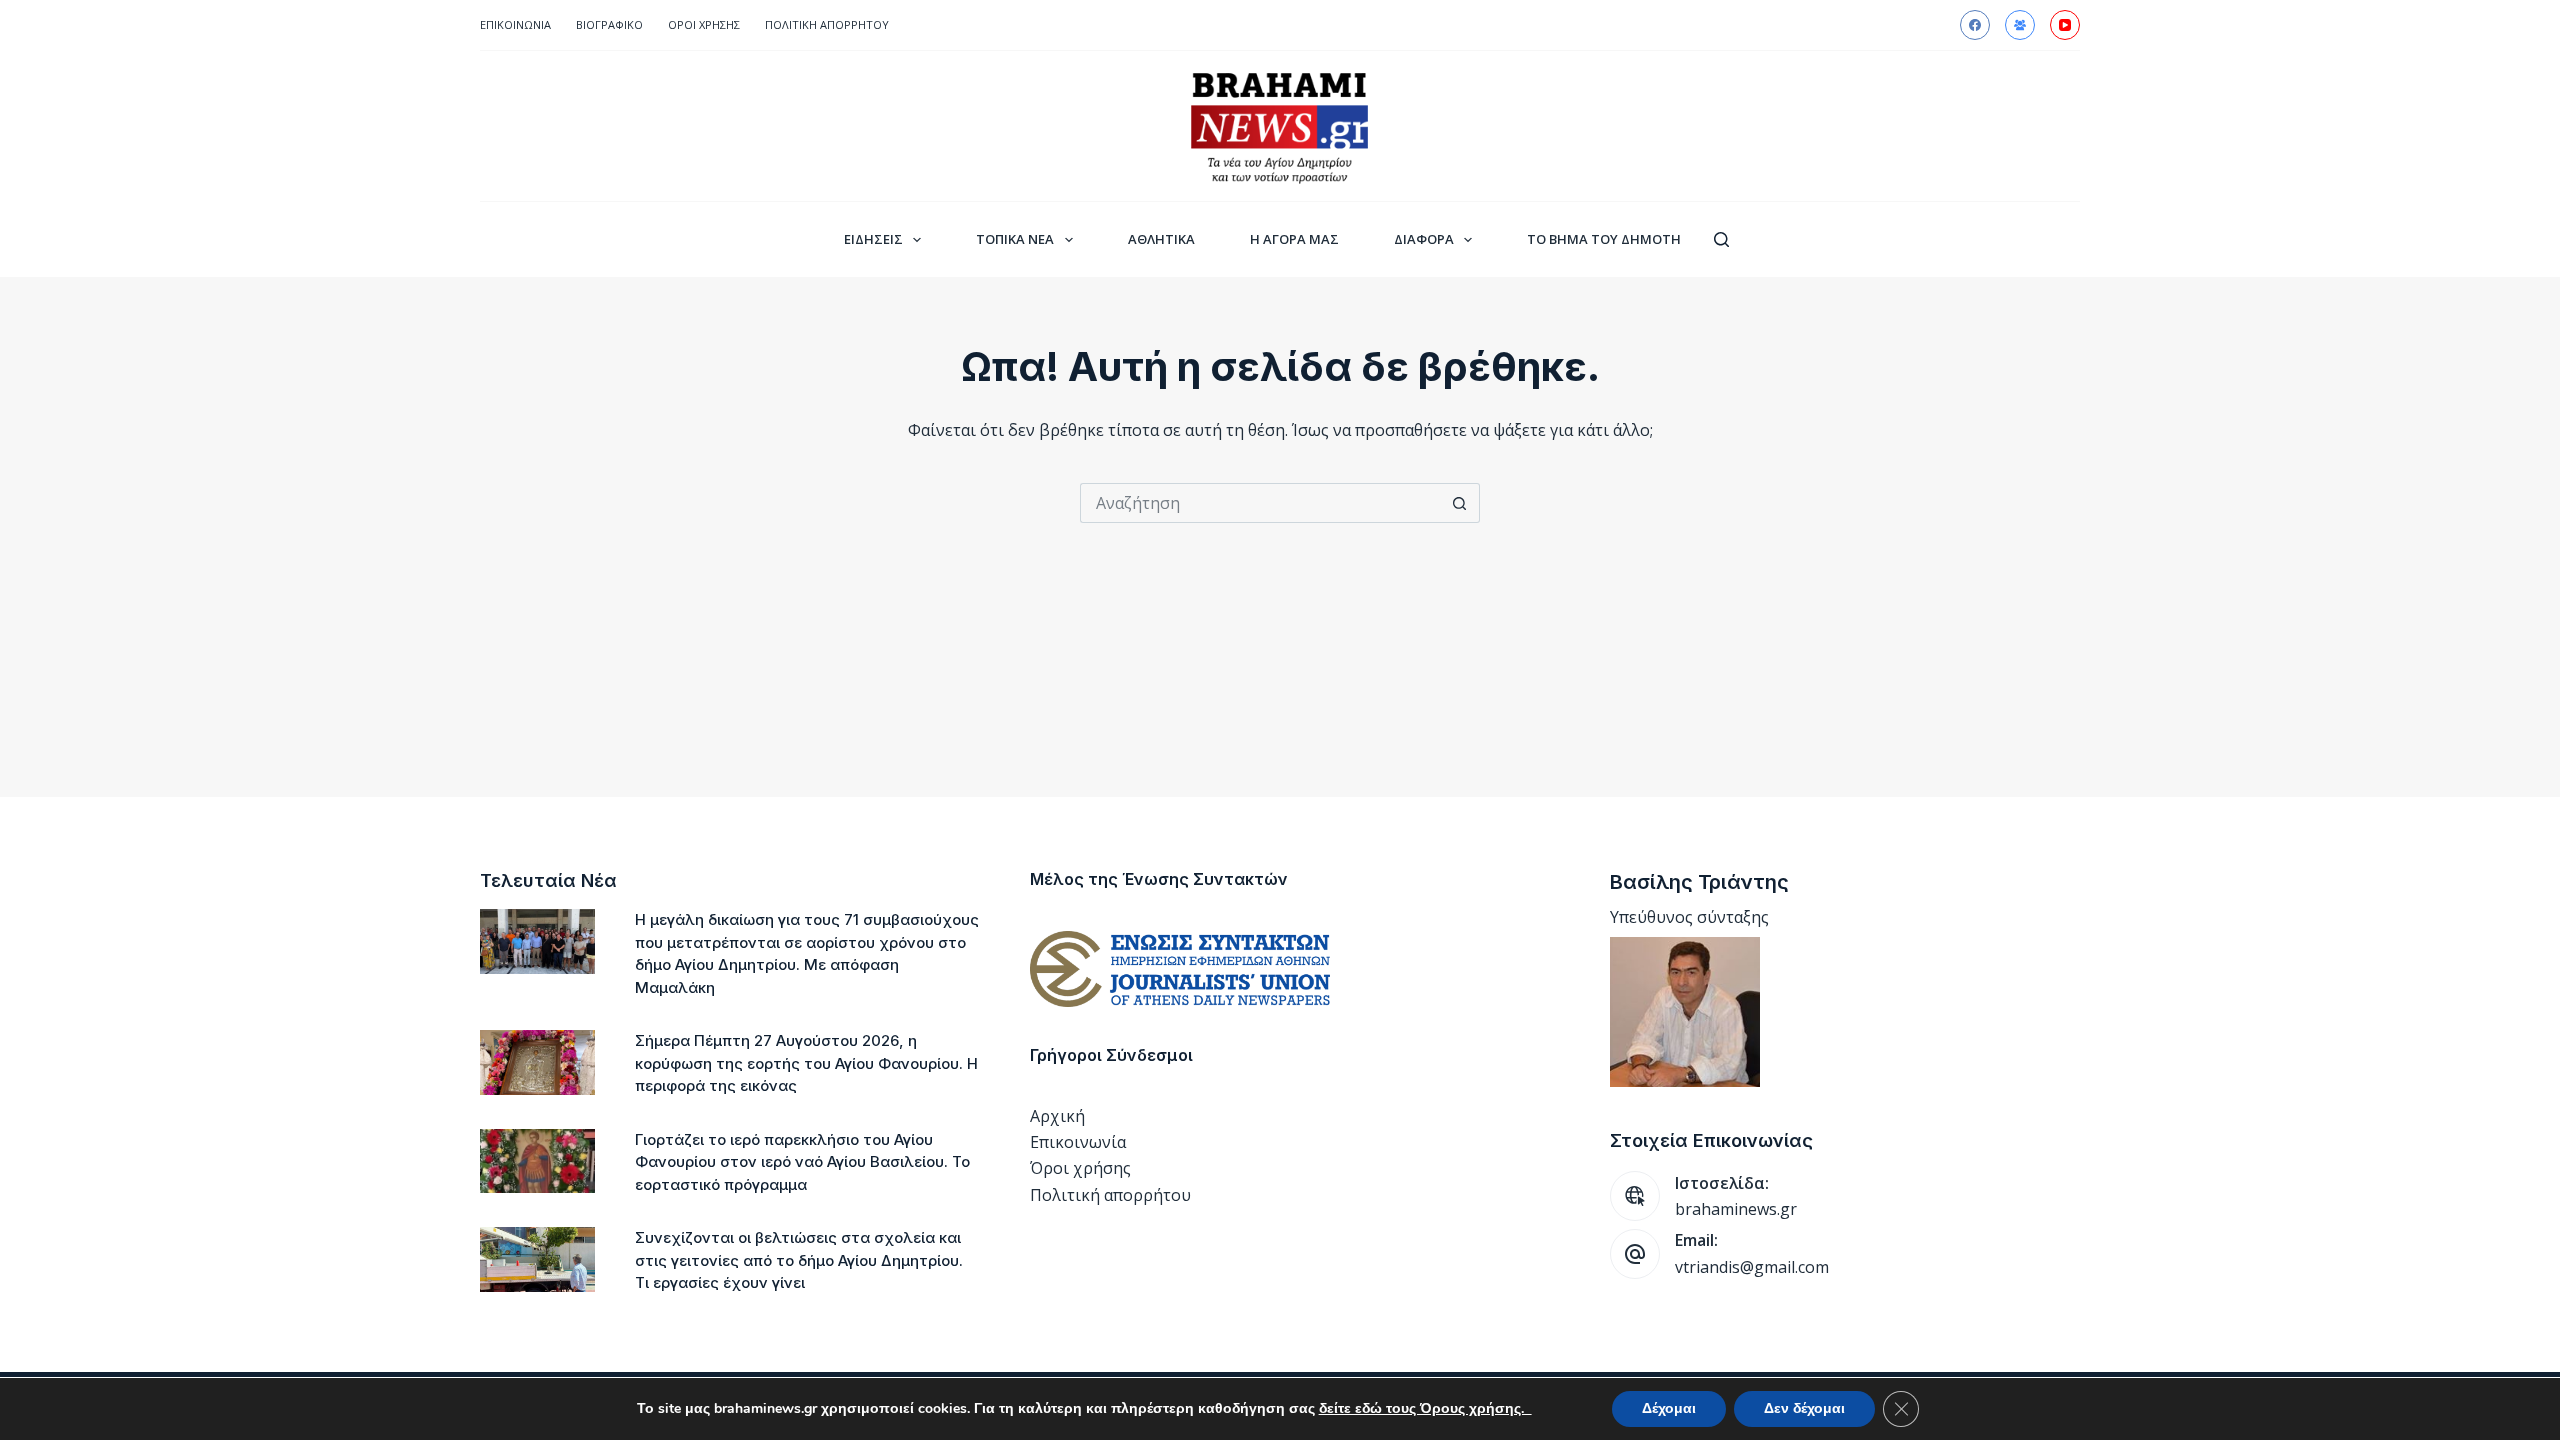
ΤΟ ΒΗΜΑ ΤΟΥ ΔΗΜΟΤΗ (1604, 239)
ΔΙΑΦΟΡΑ (1424, 239)
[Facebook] (1975, 25)
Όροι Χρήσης (704, 24)
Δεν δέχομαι (1804, 1408)
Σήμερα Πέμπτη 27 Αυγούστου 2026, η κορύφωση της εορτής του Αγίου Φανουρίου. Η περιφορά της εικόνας (806, 1063)
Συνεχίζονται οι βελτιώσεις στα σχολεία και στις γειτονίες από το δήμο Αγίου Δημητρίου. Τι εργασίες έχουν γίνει (799, 1260)
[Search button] (1460, 503)
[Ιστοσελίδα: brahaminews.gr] (1635, 1196)
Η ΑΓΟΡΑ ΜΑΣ (1294, 239)
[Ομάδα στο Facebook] (2020, 25)
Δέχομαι (1669, 1408)
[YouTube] (2065, 25)
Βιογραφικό (609, 24)
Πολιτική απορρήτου (827, 24)
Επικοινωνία (515, 24)
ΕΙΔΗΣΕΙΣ (873, 239)
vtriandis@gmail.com (1752, 1267)
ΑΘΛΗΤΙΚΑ (1161, 239)
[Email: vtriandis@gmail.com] (1635, 1254)
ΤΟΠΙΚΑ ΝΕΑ (1015, 239)
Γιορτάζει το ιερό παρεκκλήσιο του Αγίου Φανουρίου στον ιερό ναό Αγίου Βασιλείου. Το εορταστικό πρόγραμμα (802, 1162)
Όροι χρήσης (1080, 1168)
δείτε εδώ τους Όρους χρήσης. (1425, 1408)
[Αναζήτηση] (1721, 239)
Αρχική (1057, 1116)
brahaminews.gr (1736, 1209)
